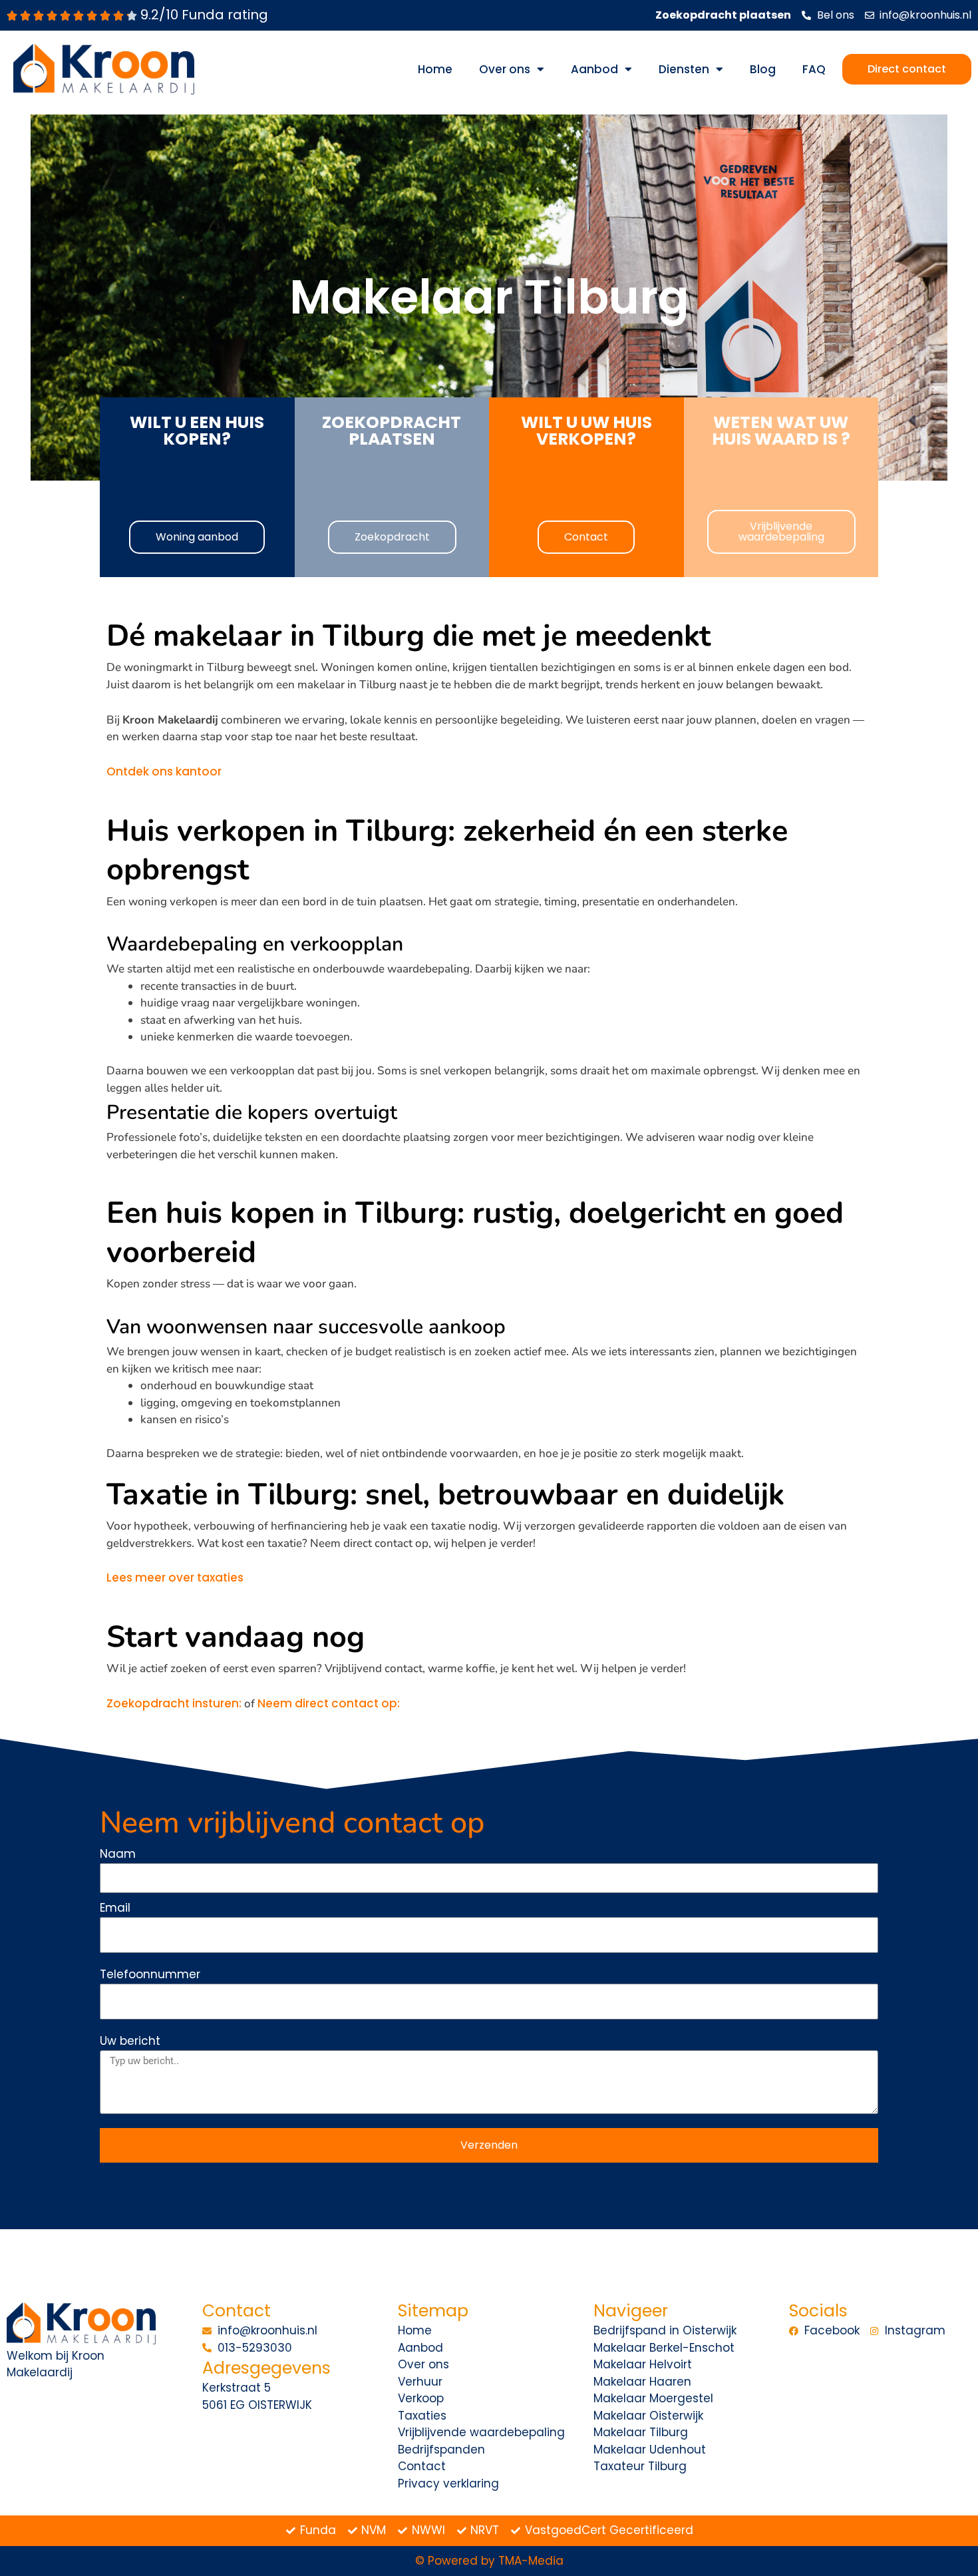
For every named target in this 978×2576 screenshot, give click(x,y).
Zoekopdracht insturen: (174, 1703)
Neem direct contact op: (329, 1703)
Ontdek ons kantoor (164, 771)
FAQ (814, 69)
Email (115, 1908)
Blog (763, 69)
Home (435, 69)
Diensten (684, 69)
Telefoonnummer (150, 1974)
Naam (118, 1854)
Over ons (505, 69)
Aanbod (594, 69)
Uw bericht (130, 2041)
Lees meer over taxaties (175, 1578)
